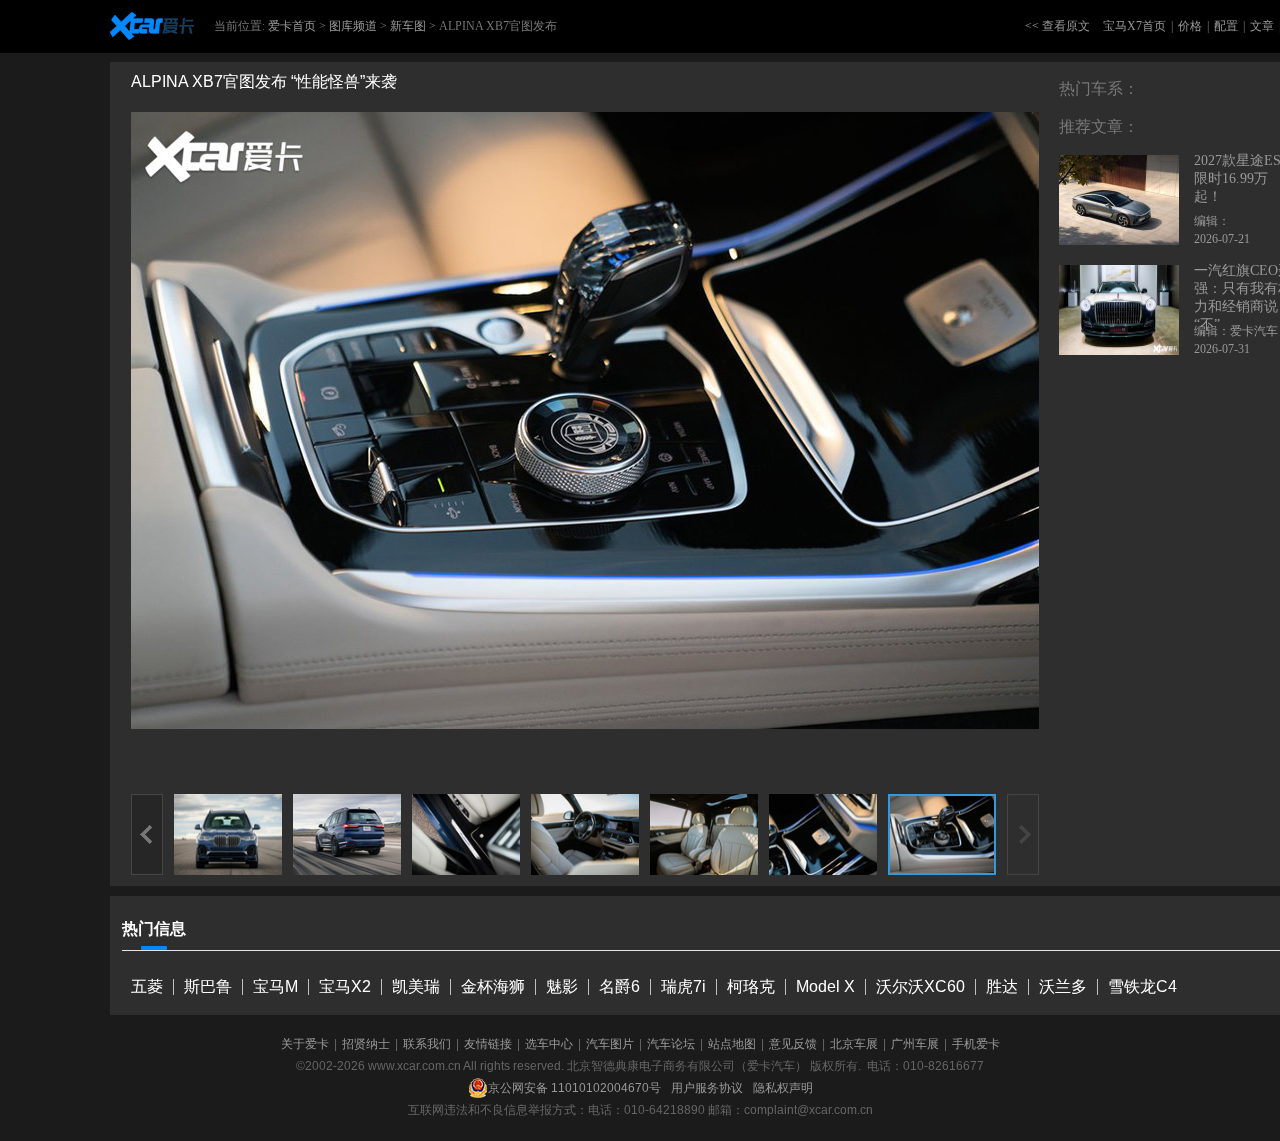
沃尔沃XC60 (920, 986)
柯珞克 (751, 986)
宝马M (275, 986)
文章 (1262, 26)
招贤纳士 (366, 1044)
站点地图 (732, 1044)
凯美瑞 (416, 986)
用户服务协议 (707, 1088)
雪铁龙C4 (1142, 986)
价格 (1190, 26)
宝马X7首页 (1134, 26)
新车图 (408, 26)
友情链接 (488, 1044)
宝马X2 (345, 986)
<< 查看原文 (1057, 26)
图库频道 (353, 26)
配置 (1226, 26)
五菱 (147, 986)
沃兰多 (1063, 986)
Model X (825, 986)
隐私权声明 (783, 1088)
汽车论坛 (671, 1044)
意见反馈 (793, 1044)
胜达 (1002, 986)
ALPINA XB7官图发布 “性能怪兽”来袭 (264, 81)
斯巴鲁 (208, 986)
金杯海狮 (493, 986)
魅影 (562, 986)
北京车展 (854, 1044)
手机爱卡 (976, 1044)
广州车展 (915, 1044)
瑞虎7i (683, 986)
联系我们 (427, 1044)
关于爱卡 (305, 1044)
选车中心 (549, 1044)
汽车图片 (610, 1044)
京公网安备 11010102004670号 (574, 1088)
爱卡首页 (292, 26)
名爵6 (619, 986)
